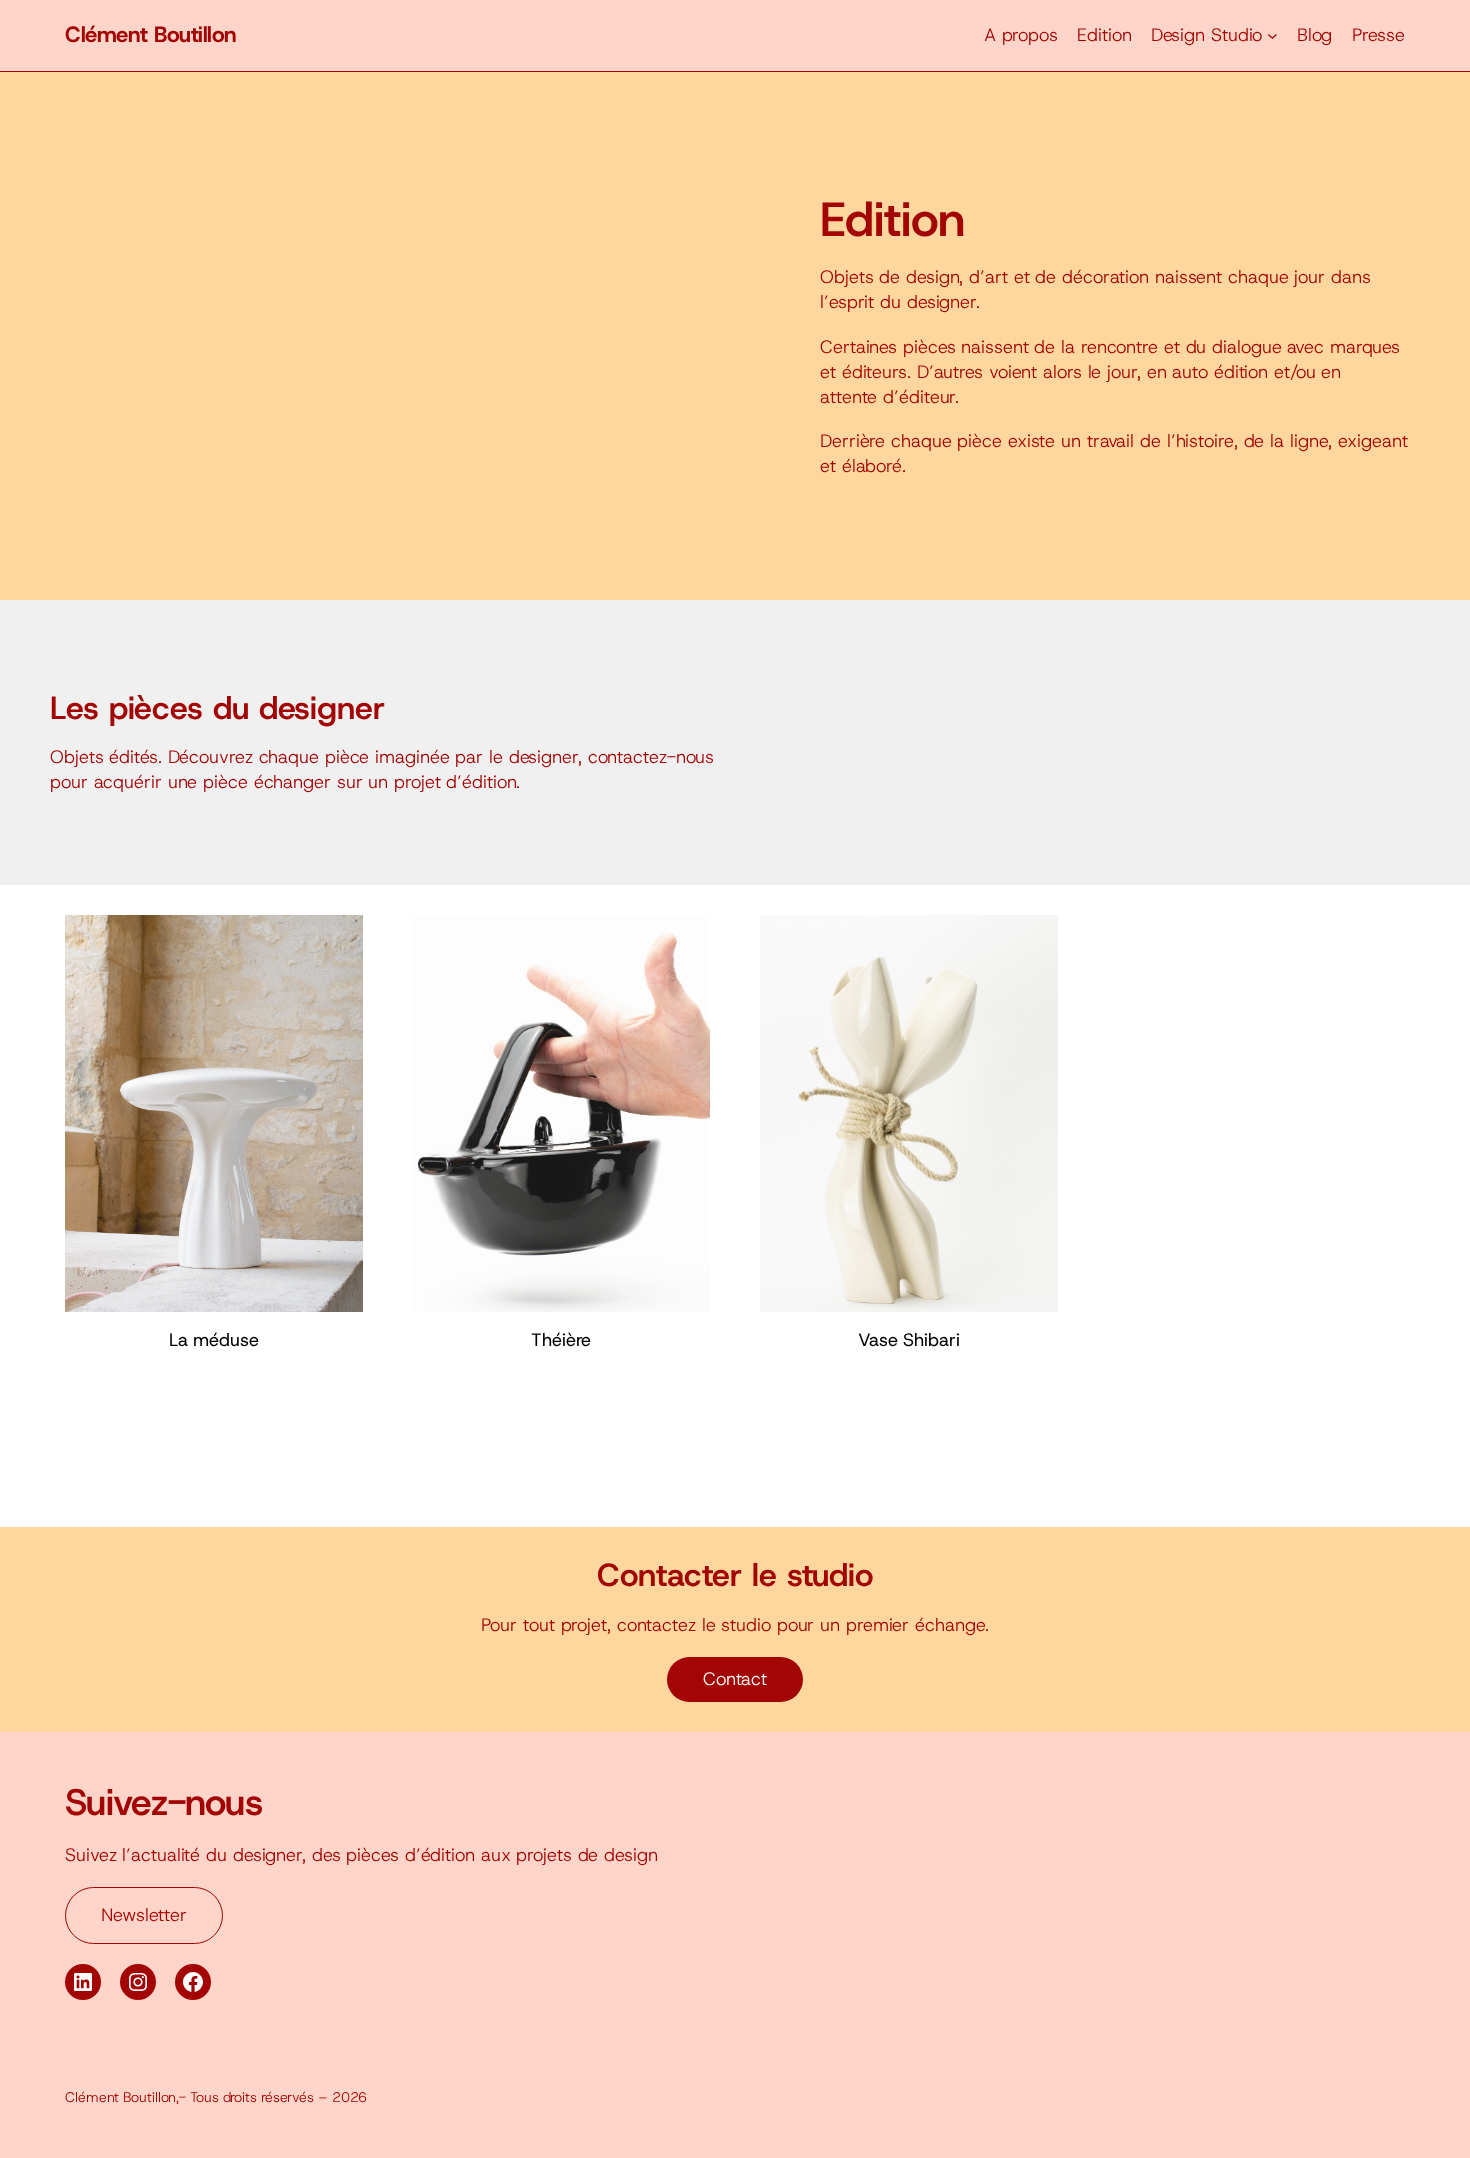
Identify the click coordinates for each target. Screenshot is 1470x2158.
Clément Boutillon (151, 34)
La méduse (214, 1340)
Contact (735, 1679)
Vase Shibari (909, 1340)
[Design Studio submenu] (1272, 35)
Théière (561, 1340)
